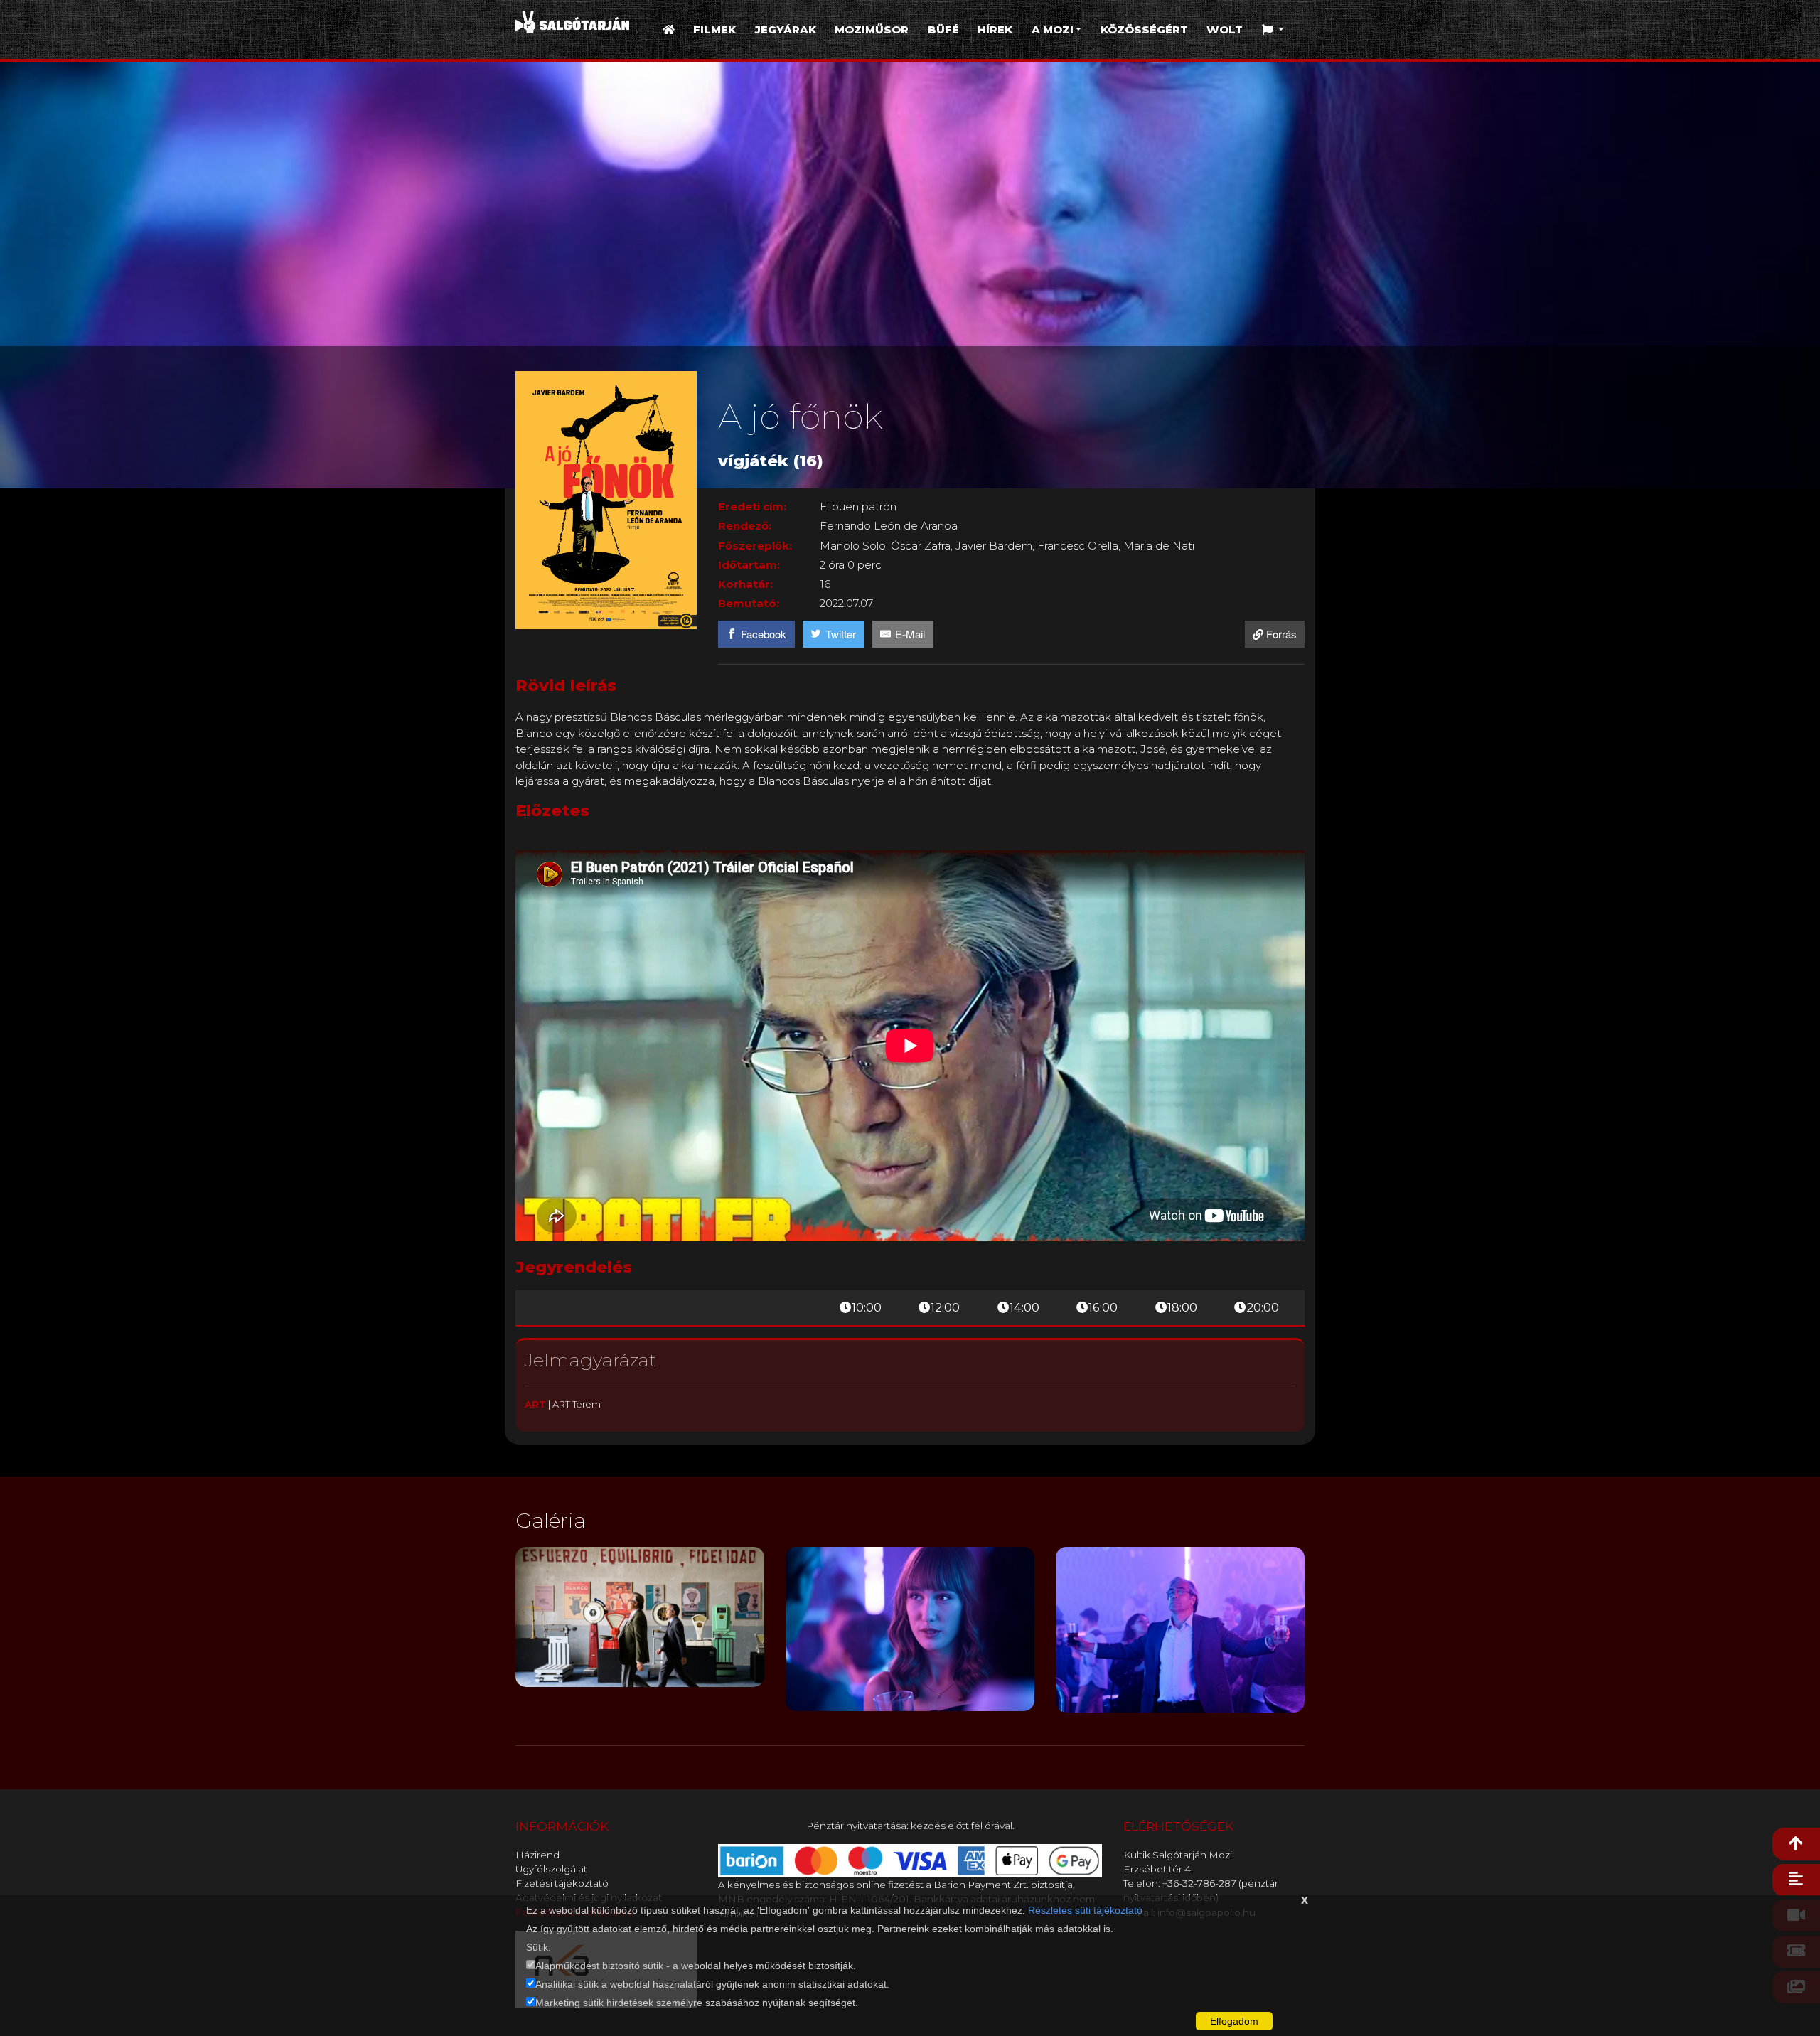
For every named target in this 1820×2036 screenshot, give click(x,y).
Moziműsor (872, 30)
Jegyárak (786, 30)
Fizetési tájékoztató (562, 1883)
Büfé (943, 30)
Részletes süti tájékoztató (1085, 1910)
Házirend (537, 1855)
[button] (1273, 30)
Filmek (714, 30)
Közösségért (1144, 30)
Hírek (995, 30)
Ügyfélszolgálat (551, 1869)
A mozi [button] (1053, 30)
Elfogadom (1234, 2021)
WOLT (1225, 30)
